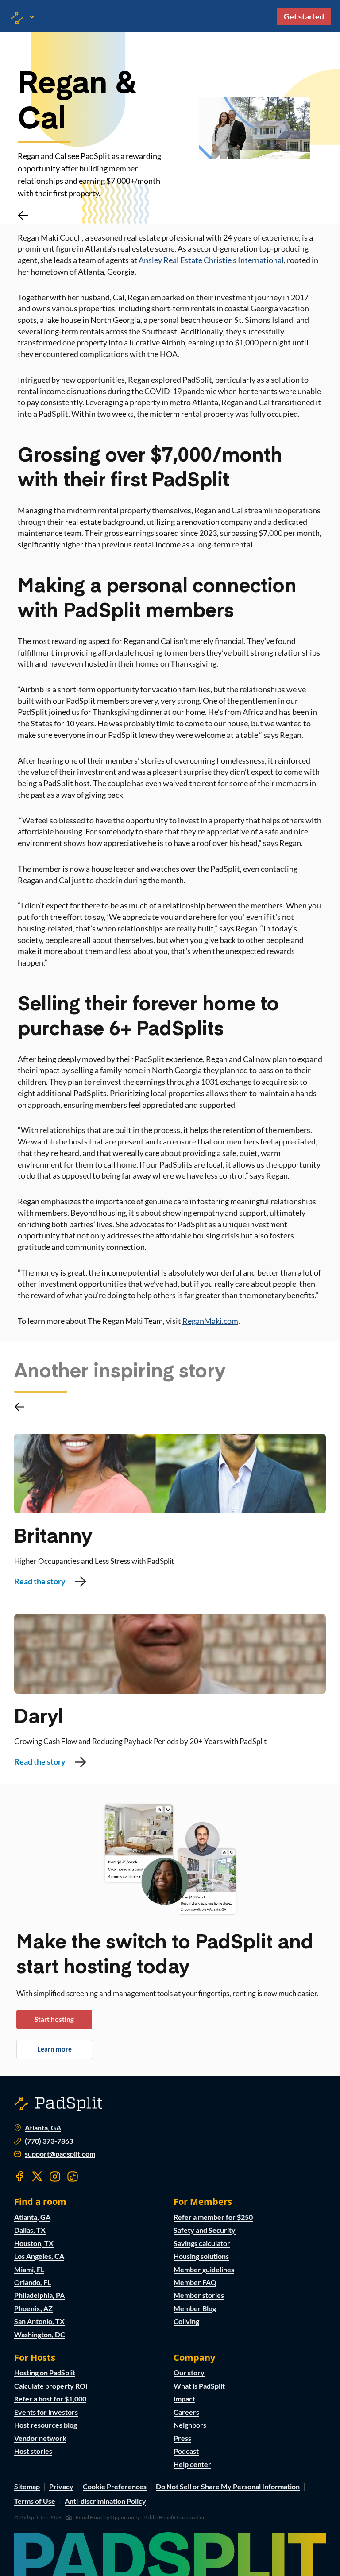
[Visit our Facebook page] (19, 2176)
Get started (304, 16)
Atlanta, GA (43, 2128)
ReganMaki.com (210, 1321)
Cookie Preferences (115, 2486)
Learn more (54, 2049)
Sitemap (27, 2486)
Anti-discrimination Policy (105, 2501)
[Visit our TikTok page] (73, 2176)
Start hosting (54, 2019)
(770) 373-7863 (49, 2141)
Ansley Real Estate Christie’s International (211, 260)
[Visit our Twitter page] (37, 2176)
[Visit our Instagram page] (55, 2176)
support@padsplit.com (60, 2154)
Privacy (61, 2486)
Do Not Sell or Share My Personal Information (228, 2486)
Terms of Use (35, 2501)
